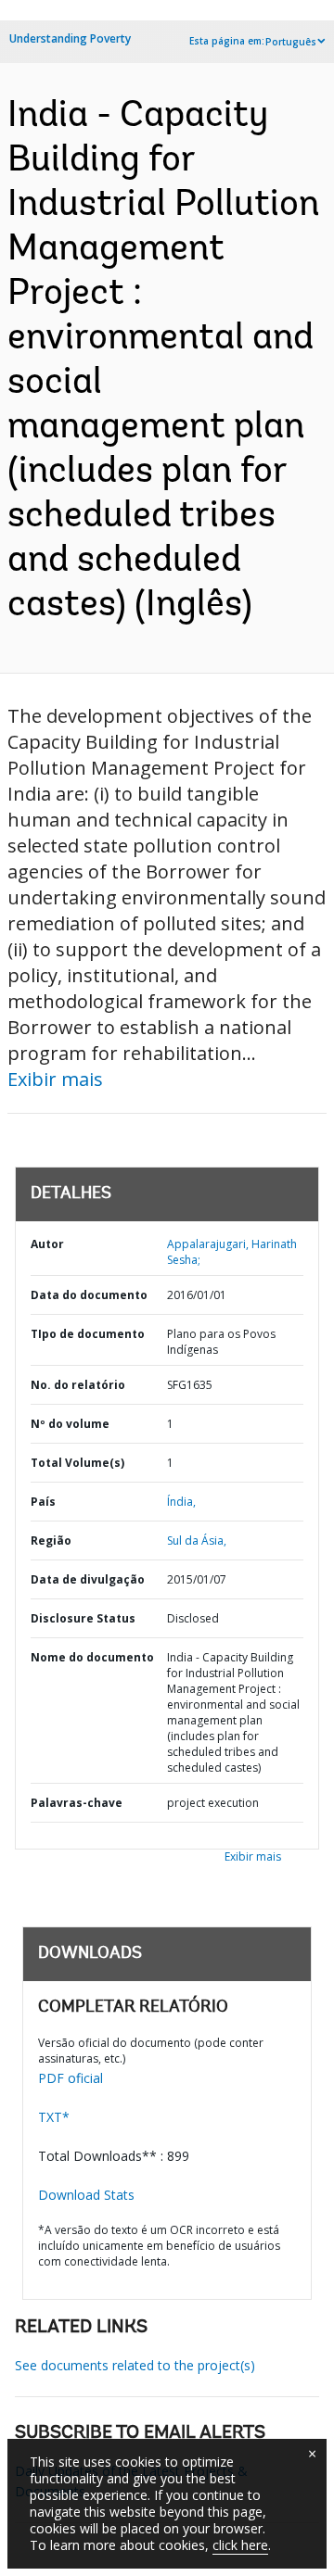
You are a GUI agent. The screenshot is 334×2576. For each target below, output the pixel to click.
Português (291, 42)
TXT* (54, 2117)
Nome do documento (92, 1657)
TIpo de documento (88, 1334)
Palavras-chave (77, 1803)
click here (240, 2545)
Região (51, 1541)
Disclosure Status (83, 1618)
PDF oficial (71, 2078)
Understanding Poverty (70, 38)
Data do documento (89, 1295)
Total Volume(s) (77, 1463)
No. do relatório (78, 1385)
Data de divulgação (88, 1579)
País (43, 1502)
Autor (47, 1244)
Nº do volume (70, 1424)
